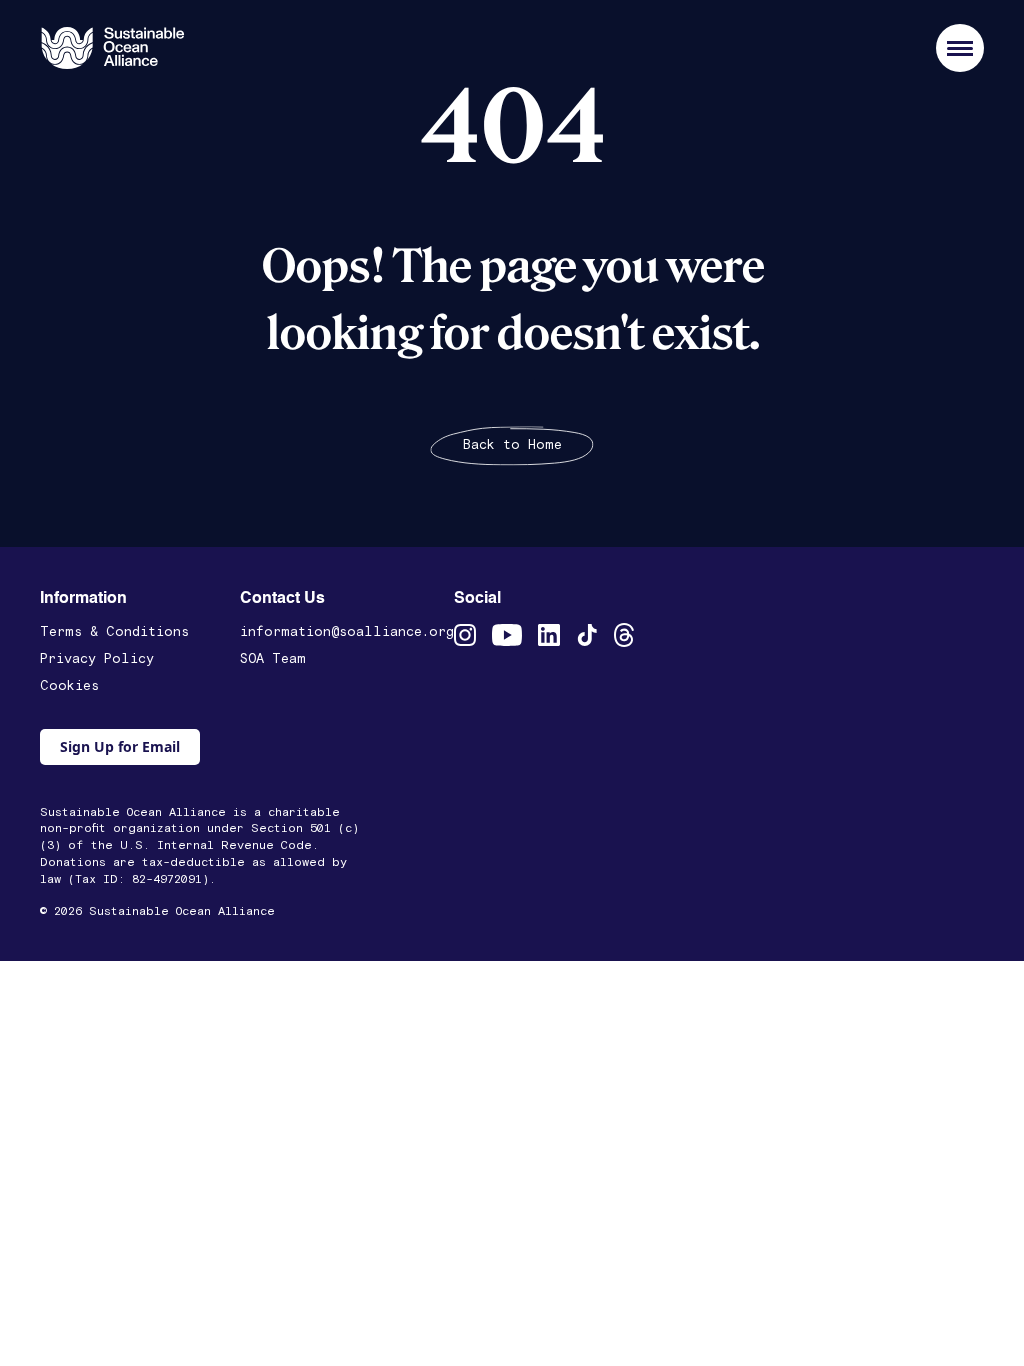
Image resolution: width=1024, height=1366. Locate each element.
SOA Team (273, 659)
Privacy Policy (97, 659)
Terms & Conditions (114, 632)
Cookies (69, 686)
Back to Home (512, 445)
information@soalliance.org (347, 632)
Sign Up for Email (120, 746)
